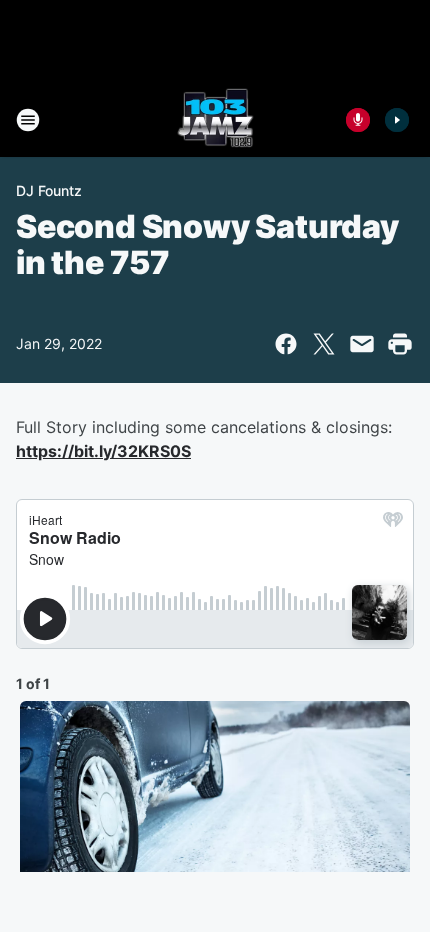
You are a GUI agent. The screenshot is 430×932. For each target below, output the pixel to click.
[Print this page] (400, 344)
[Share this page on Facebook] (286, 344)
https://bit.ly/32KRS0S (103, 451)
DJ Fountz (49, 190)
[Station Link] (215, 120)
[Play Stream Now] (397, 120)
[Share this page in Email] (362, 344)
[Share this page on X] (324, 344)
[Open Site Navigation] (28, 120)
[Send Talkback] (358, 120)
